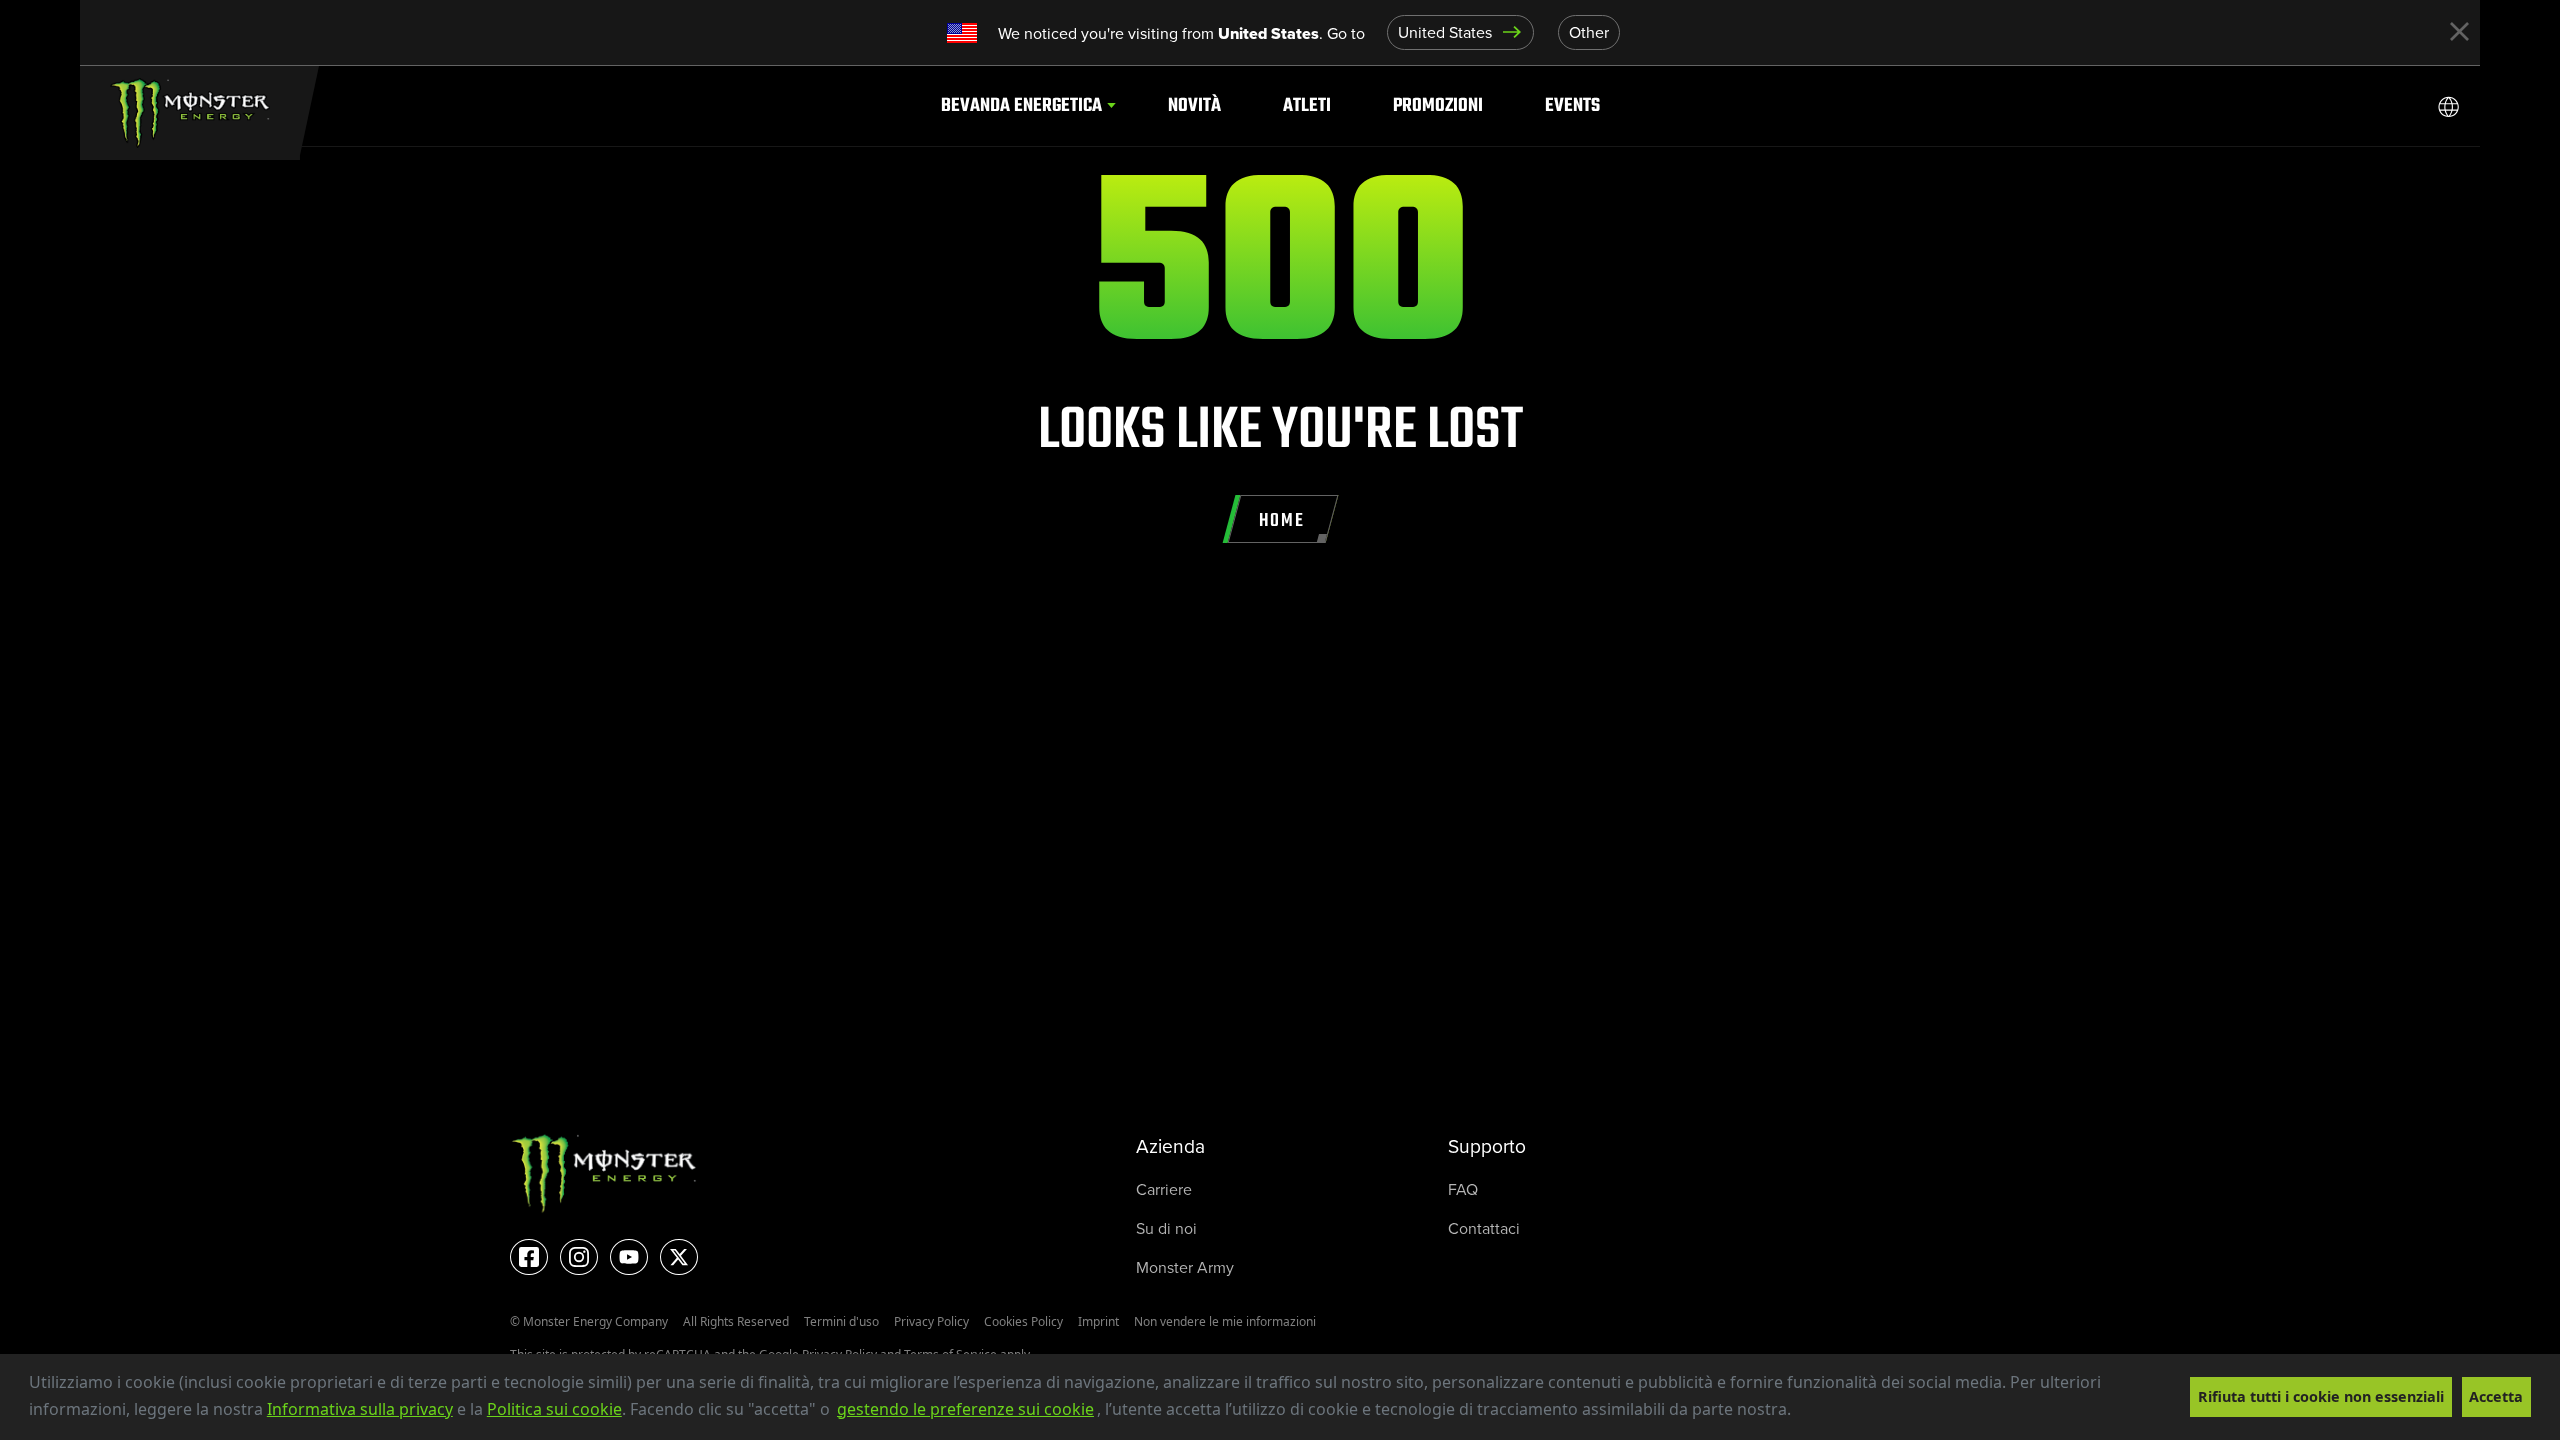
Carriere (1164, 1189)
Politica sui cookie (554, 1409)
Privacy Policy (931, 1321)
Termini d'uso (841, 1321)
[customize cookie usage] (1811, 1415)
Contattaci (1484, 1228)
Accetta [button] (2496, 1396)
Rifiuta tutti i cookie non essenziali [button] (2321, 1396)
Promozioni (1438, 105)
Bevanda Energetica (1021, 105)
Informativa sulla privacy (360, 1409)
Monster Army (1185, 1267)
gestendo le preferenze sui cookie (965, 1409)
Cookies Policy (1023, 1321)
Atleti (1307, 105)
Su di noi (1166, 1228)
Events (1572, 105)
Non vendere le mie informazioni (1225, 1321)
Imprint (1098, 1321)
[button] (1798, 1411)
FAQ (1463, 1189)
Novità (1194, 105)
